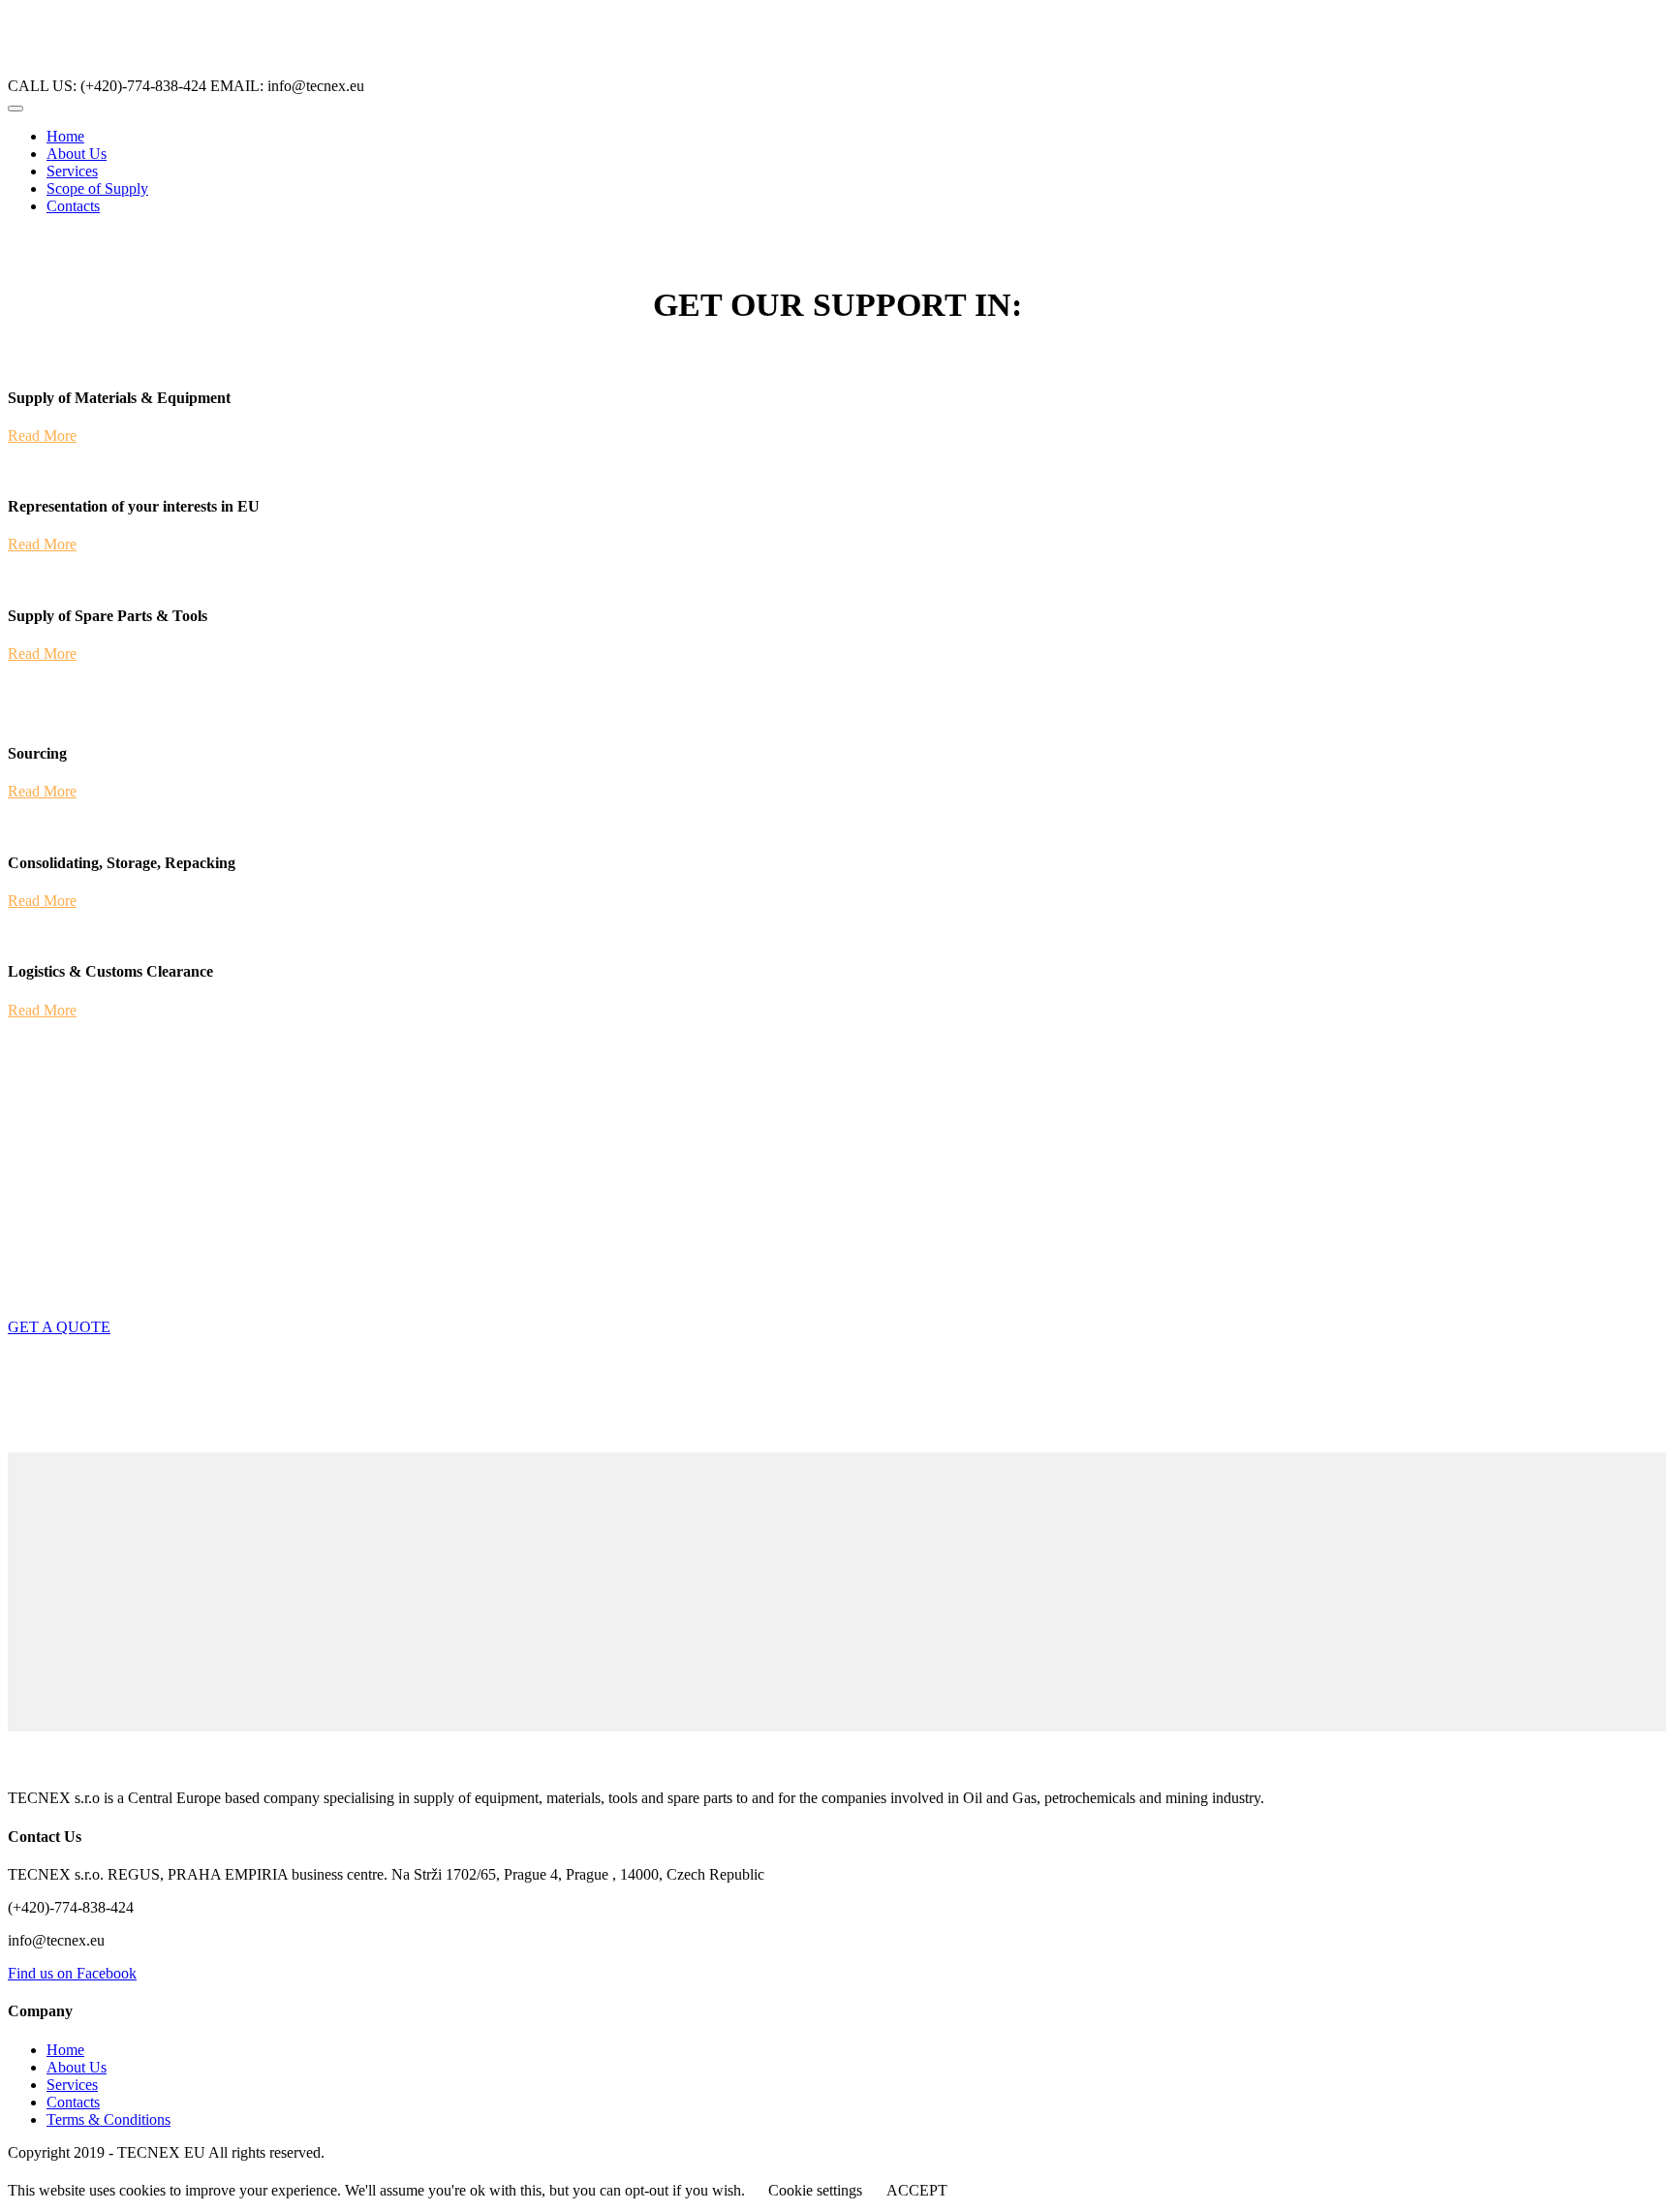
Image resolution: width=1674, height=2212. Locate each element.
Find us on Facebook (72, 1973)
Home (65, 136)
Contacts (73, 206)
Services (72, 171)
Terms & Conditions (108, 2119)
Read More (42, 436)
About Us (77, 154)
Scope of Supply (97, 188)
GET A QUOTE (59, 1327)
